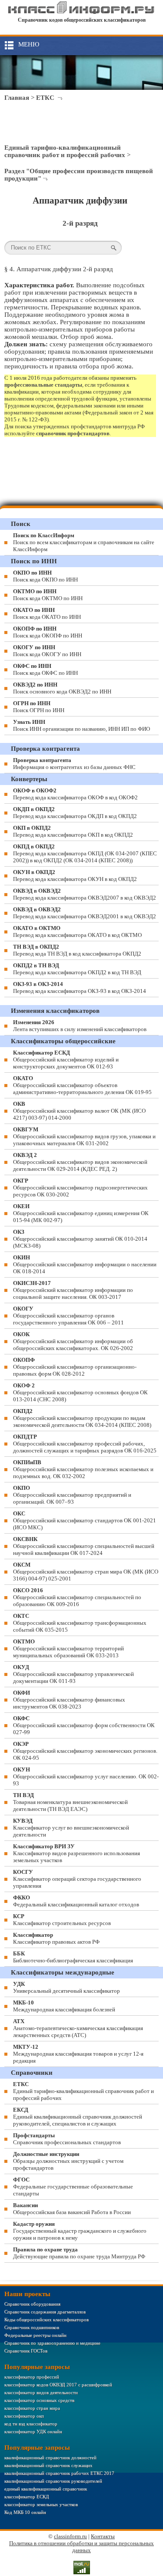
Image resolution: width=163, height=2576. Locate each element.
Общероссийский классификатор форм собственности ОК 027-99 (84, 1725)
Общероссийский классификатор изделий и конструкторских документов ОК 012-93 (66, 1060)
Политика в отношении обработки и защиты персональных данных (81, 2547)
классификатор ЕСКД (27, 2497)
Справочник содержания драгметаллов (45, 2312)
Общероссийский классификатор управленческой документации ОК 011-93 (73, 1674)
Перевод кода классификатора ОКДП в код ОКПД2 (75, 813)
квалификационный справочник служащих (48, 2465)
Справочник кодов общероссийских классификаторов (82, 20)
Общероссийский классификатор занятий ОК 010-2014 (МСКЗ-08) (80, 1239)
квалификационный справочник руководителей (53, 2481)
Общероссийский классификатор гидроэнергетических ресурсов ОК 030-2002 (80, 1188)
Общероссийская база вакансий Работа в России (72, 2209)
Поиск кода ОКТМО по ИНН (48, 595)
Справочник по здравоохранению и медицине (52, 2343)
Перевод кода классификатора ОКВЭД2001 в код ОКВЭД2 (85, 913)
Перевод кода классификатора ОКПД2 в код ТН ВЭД (77, 969)
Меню (29, 44)
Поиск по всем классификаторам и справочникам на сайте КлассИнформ (84, 542)
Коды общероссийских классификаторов (47, 2320)
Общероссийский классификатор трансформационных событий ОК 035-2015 (80, 1623)
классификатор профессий (32, 2377)
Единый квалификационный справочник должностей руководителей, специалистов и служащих (78, 2117)
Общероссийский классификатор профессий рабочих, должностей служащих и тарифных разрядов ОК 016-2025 (85, 1444)
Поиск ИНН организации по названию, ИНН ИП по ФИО (81, 725)
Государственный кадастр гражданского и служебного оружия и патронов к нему (80, 2231)
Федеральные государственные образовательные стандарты (73, 2187)
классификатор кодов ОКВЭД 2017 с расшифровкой (58, 2385)
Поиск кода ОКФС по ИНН (45, 669)
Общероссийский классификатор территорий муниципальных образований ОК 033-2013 (68, 1648)
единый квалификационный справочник (46, 2489)
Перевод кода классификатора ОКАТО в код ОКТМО (77, 931)
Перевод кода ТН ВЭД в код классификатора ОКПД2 (77, 950)
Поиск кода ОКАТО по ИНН (47, 613)
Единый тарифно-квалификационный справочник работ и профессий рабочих (65, 151)
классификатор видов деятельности (41, 2392)
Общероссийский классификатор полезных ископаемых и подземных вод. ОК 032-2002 (83, 1469)
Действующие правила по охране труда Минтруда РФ (79, 2253)
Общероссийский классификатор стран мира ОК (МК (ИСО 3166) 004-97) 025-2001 (86, 1572)
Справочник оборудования (32, 2304)
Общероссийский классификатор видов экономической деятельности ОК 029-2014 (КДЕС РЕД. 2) (80, 1162)
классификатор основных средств (39, 2400)
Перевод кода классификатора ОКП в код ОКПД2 (73, 831)
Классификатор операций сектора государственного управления (77, 1879)
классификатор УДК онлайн (33, 2431)
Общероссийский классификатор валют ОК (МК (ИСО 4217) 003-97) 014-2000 (79, 1111)
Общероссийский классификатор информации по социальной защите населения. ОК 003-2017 (73, 1290)
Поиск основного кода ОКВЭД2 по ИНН (62, 688)
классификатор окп (24, 2416)
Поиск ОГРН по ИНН (39, 707)
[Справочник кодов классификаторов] (82, 12)
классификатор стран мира (32, 2408)
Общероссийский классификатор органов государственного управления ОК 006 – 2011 (68, 1316)
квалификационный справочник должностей (50, 2458)
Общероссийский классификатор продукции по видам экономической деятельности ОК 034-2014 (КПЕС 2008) (82, 1418)
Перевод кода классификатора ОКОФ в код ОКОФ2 (75, 794)
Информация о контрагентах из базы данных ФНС (74, 764)
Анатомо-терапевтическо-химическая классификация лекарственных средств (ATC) (78, 2028)
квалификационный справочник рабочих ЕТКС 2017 (59, 2473)
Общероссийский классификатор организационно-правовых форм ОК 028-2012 (75, 1367)
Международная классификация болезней (64, 2006)
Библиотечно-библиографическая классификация (73, 1957)
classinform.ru (70, 2536)
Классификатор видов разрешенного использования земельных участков (77, 1853)
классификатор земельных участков (41, 2504)
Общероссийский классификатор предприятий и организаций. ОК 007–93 (72, 1495)
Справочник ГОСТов (26, 2351)
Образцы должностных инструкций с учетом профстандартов (68, 2161)
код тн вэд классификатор (31, 2424)
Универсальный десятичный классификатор (67, 1987)
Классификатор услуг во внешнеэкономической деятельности (71, 1828)
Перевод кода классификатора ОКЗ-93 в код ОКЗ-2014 (80, 987)
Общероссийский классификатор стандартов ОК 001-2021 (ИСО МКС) (85, 1520)
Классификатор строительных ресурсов (62, 1920)
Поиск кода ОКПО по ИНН (45, 576)
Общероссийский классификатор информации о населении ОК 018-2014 (85, 1264)
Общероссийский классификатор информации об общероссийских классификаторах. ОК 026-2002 (73, 1341)
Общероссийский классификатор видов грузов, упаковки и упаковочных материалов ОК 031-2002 (84, 1136)
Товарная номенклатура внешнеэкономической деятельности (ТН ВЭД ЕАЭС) (70, 1802)
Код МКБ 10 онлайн (25, 2512)
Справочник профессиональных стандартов (67, 2139)
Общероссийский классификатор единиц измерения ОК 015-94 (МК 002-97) (81, 1213)
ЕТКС (45, 98)
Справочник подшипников (32, 2327)
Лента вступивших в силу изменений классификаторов (80, 1026)
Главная (17, 98)
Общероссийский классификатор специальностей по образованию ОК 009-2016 (77, 1597)
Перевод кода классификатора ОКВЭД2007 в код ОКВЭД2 (85, 894)
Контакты (103, 2536)
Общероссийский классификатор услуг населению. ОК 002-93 (86, 1776)
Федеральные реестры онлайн (35, 2335)
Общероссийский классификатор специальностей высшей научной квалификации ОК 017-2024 (84, 1546)
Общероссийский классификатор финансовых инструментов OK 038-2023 (69, 1700)
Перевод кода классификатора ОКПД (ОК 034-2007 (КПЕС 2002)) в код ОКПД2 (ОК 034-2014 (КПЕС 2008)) (85, 853)
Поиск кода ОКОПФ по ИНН (48, 632)
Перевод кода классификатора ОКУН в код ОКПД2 (75, 876)
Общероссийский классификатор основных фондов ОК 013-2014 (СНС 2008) (80, 1392)
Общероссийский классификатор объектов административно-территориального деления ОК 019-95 (82, 1085)
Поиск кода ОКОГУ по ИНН (47, 651)
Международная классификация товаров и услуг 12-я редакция (78, 2054)
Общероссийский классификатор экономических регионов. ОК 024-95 (85, 1751)
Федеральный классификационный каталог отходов (76, 1901)
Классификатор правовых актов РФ (56, 1938)
